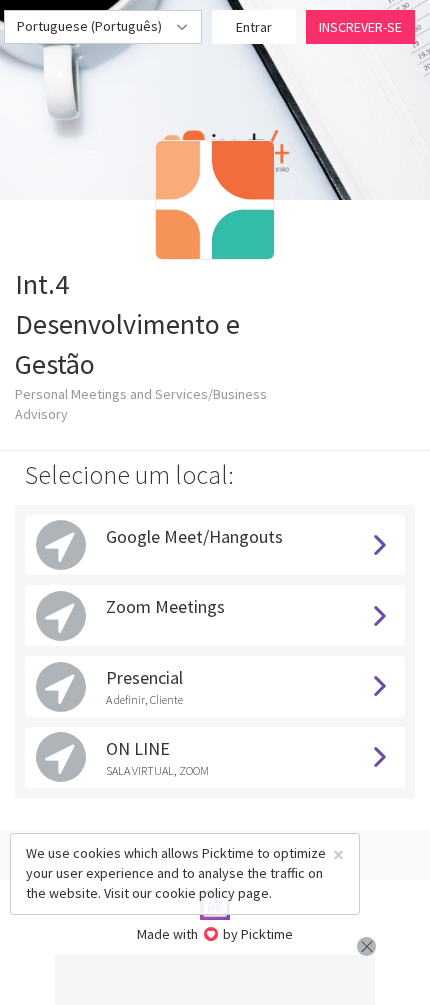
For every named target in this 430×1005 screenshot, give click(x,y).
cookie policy (195, 893)
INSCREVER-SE (360, 27)
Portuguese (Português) (91, 26)
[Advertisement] (215, 980)
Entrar (254, 27)
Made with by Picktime (215, 934)
